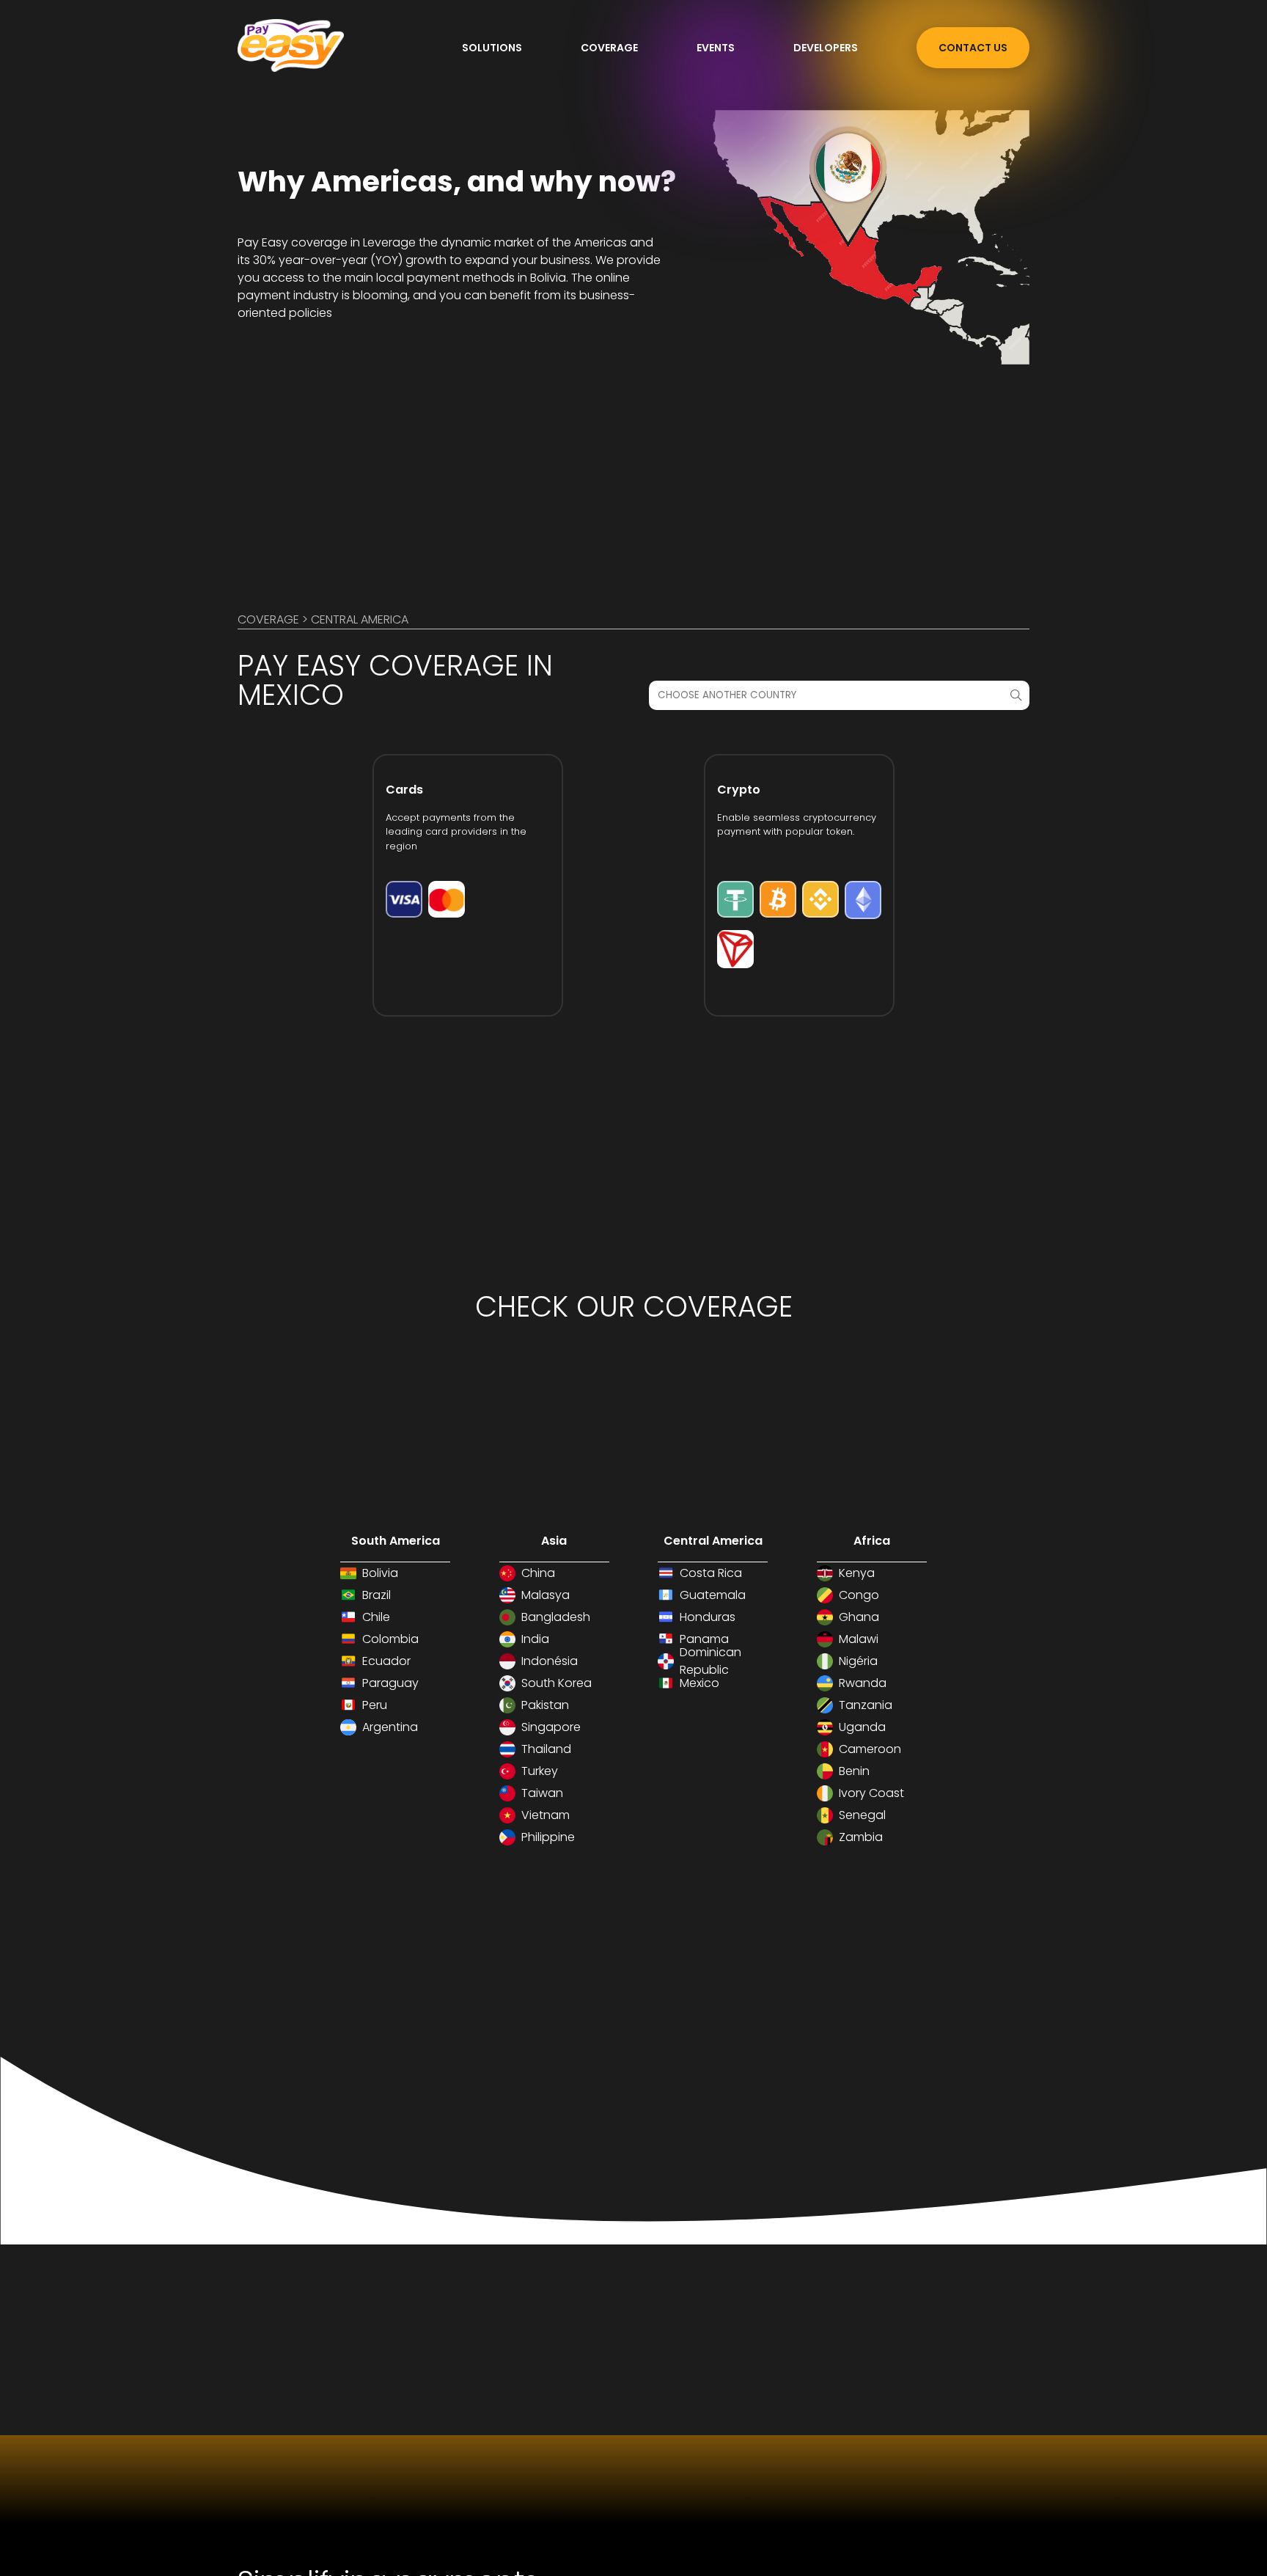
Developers (826, 48)
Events (716, 48)
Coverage (609, 48)
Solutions (492, 48)
